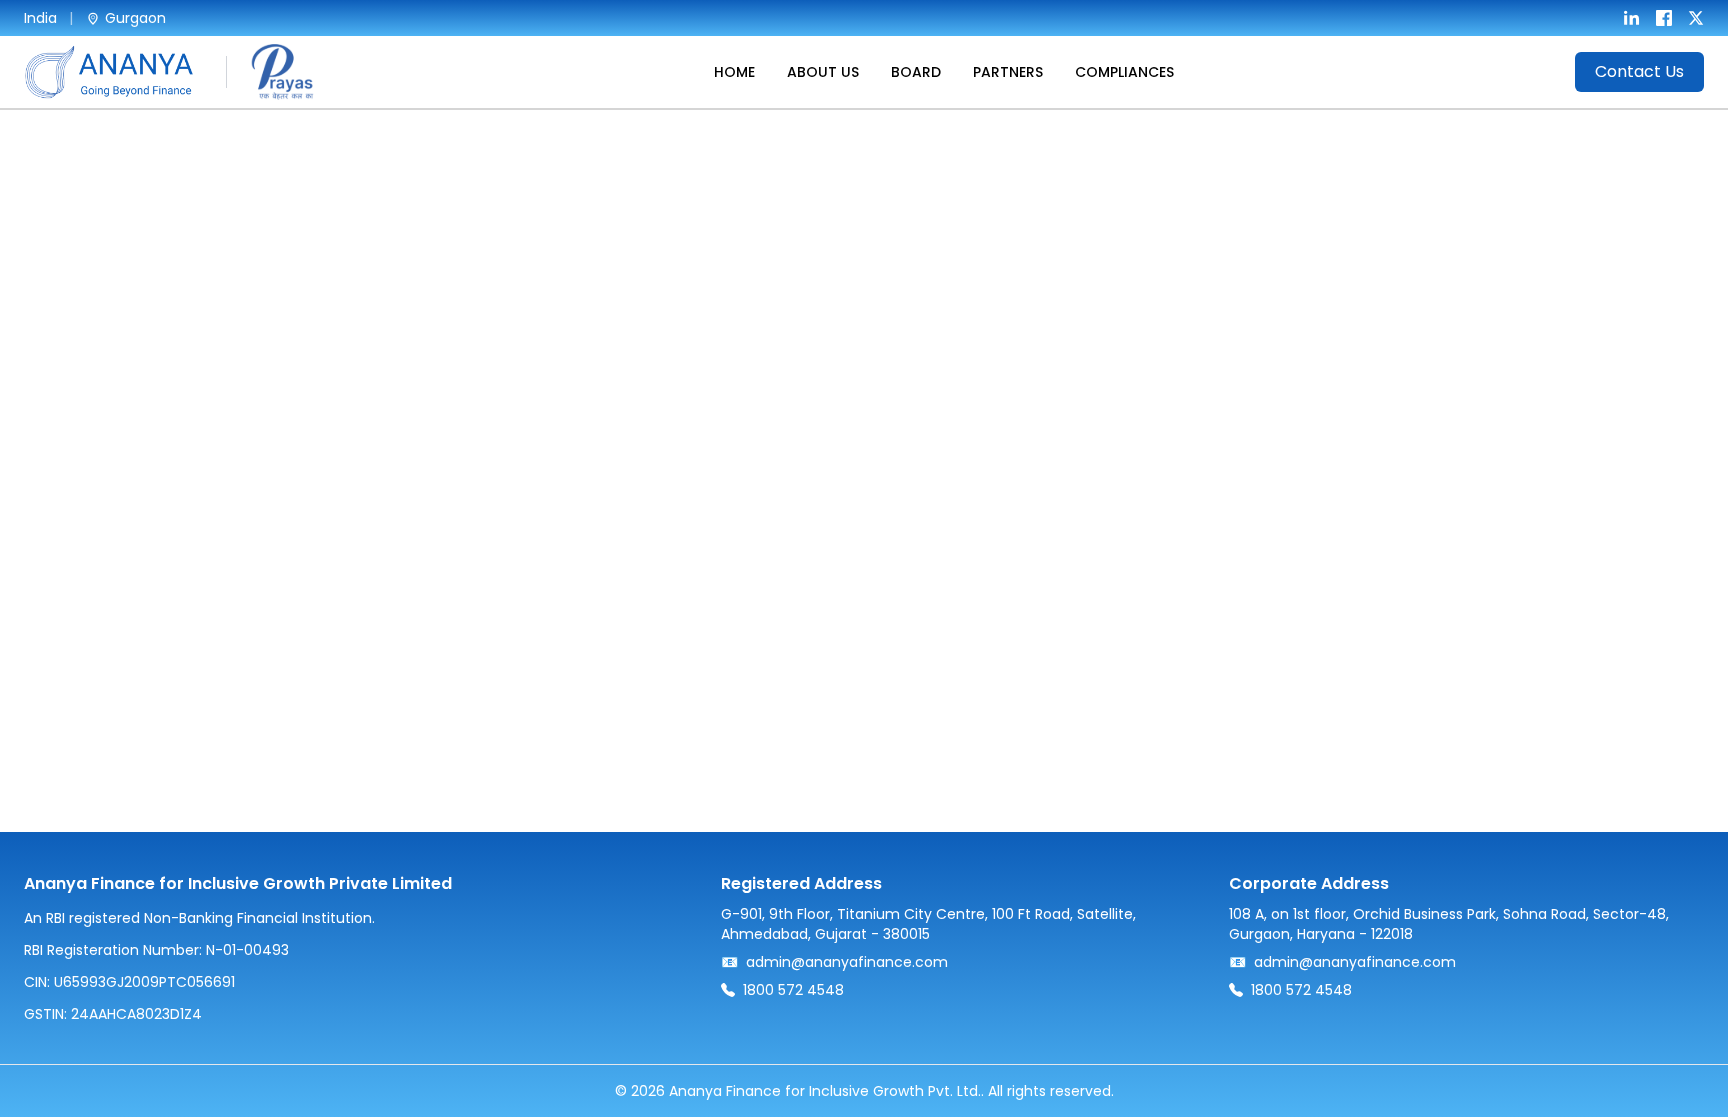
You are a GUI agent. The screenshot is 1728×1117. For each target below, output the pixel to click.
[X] (1696, 18)
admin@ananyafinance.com (847, 962)
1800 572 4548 (793, 990)
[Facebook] (1664, 18)
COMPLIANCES (1124, 72)
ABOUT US (823, 72)
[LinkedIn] (1632, 18)
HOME (734, 72)
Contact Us (1639, 71)
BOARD (916, 72)
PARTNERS (1008, 72)
